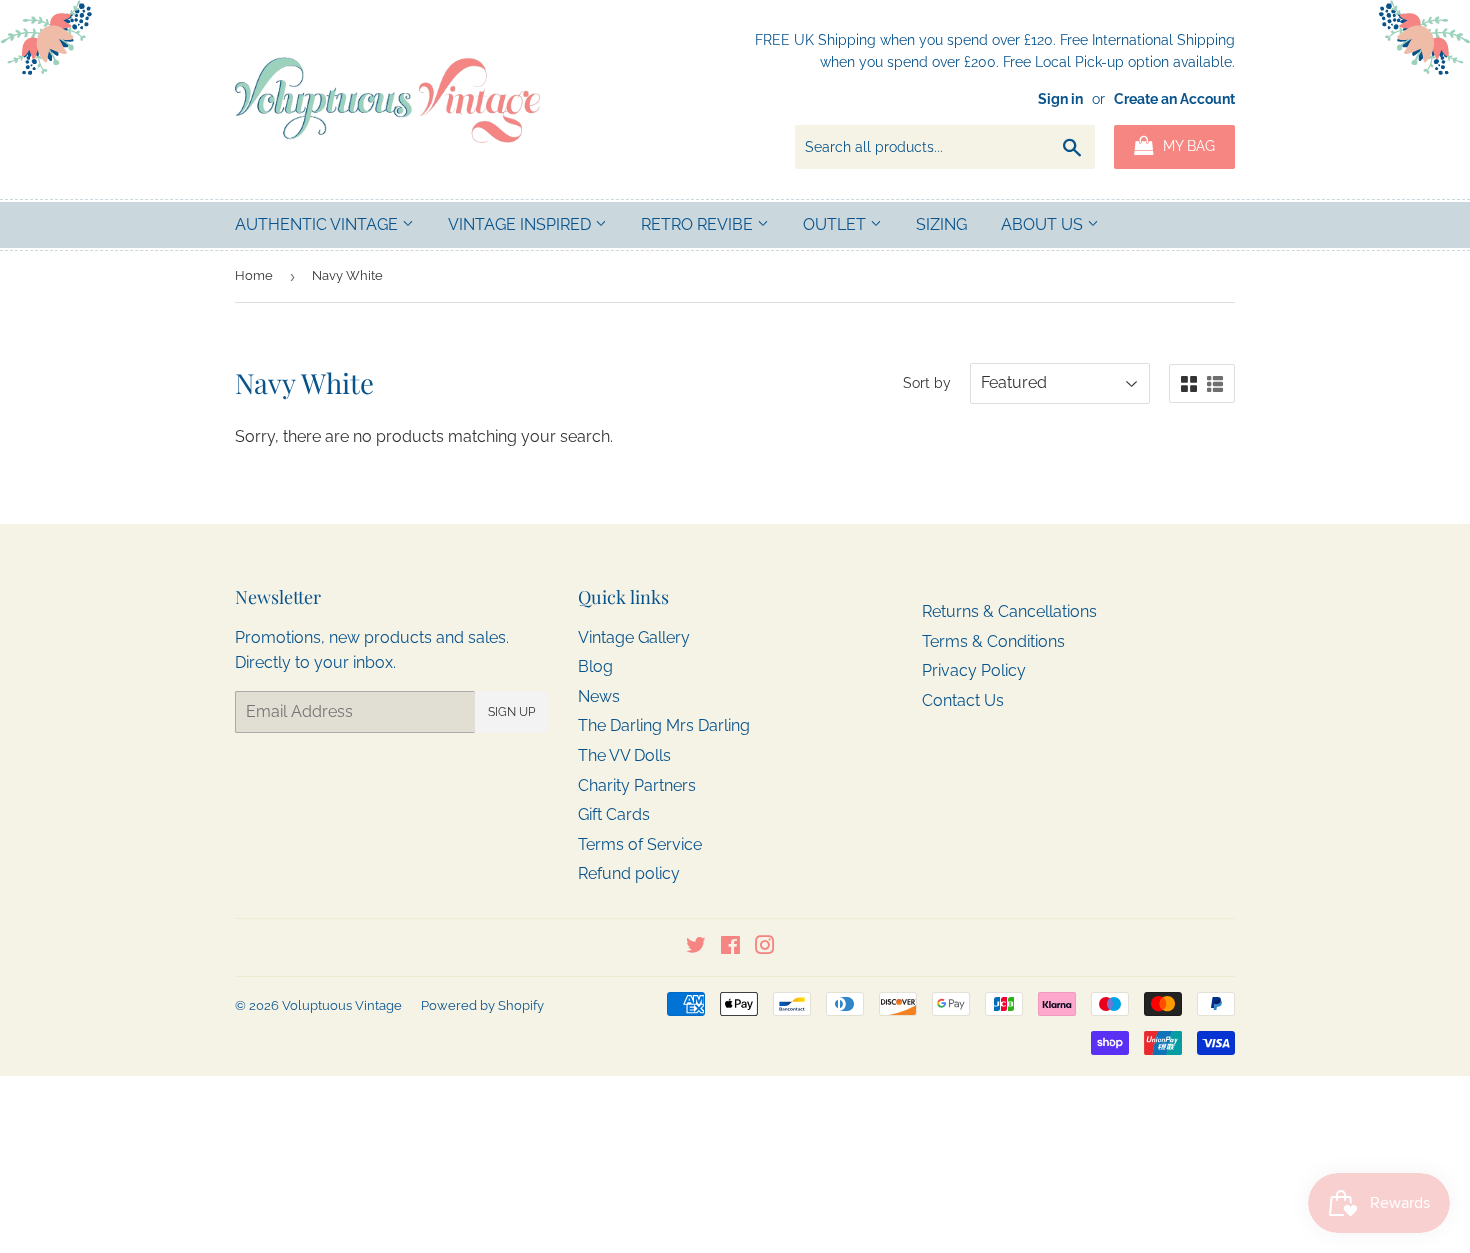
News (599, 696)
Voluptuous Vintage (342, 1005)
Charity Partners (637, 785)
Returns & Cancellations (1009, 611)
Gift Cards (614, 814)
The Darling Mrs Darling (664, 725)
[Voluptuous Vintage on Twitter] (696, 947)
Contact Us (963, 700)
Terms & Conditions (993, 641)
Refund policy (629, 873)
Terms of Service (640, 844)
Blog (595, 666)
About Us (1044, 224)
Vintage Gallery (634, 637)
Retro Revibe (699, 224)
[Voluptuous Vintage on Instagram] (765, 947)
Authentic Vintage (318, 224)
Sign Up (511, 712)
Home (254, 275)
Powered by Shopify (482, 1005)
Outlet (836, 224)
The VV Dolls (624, 755)
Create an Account (1174, 99)
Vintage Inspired (521, 224)
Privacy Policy (974, 670)
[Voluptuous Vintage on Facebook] (730, 947)
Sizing (941, 224)
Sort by (927, 383)
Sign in (1060, 99)
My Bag (1187, 146)
